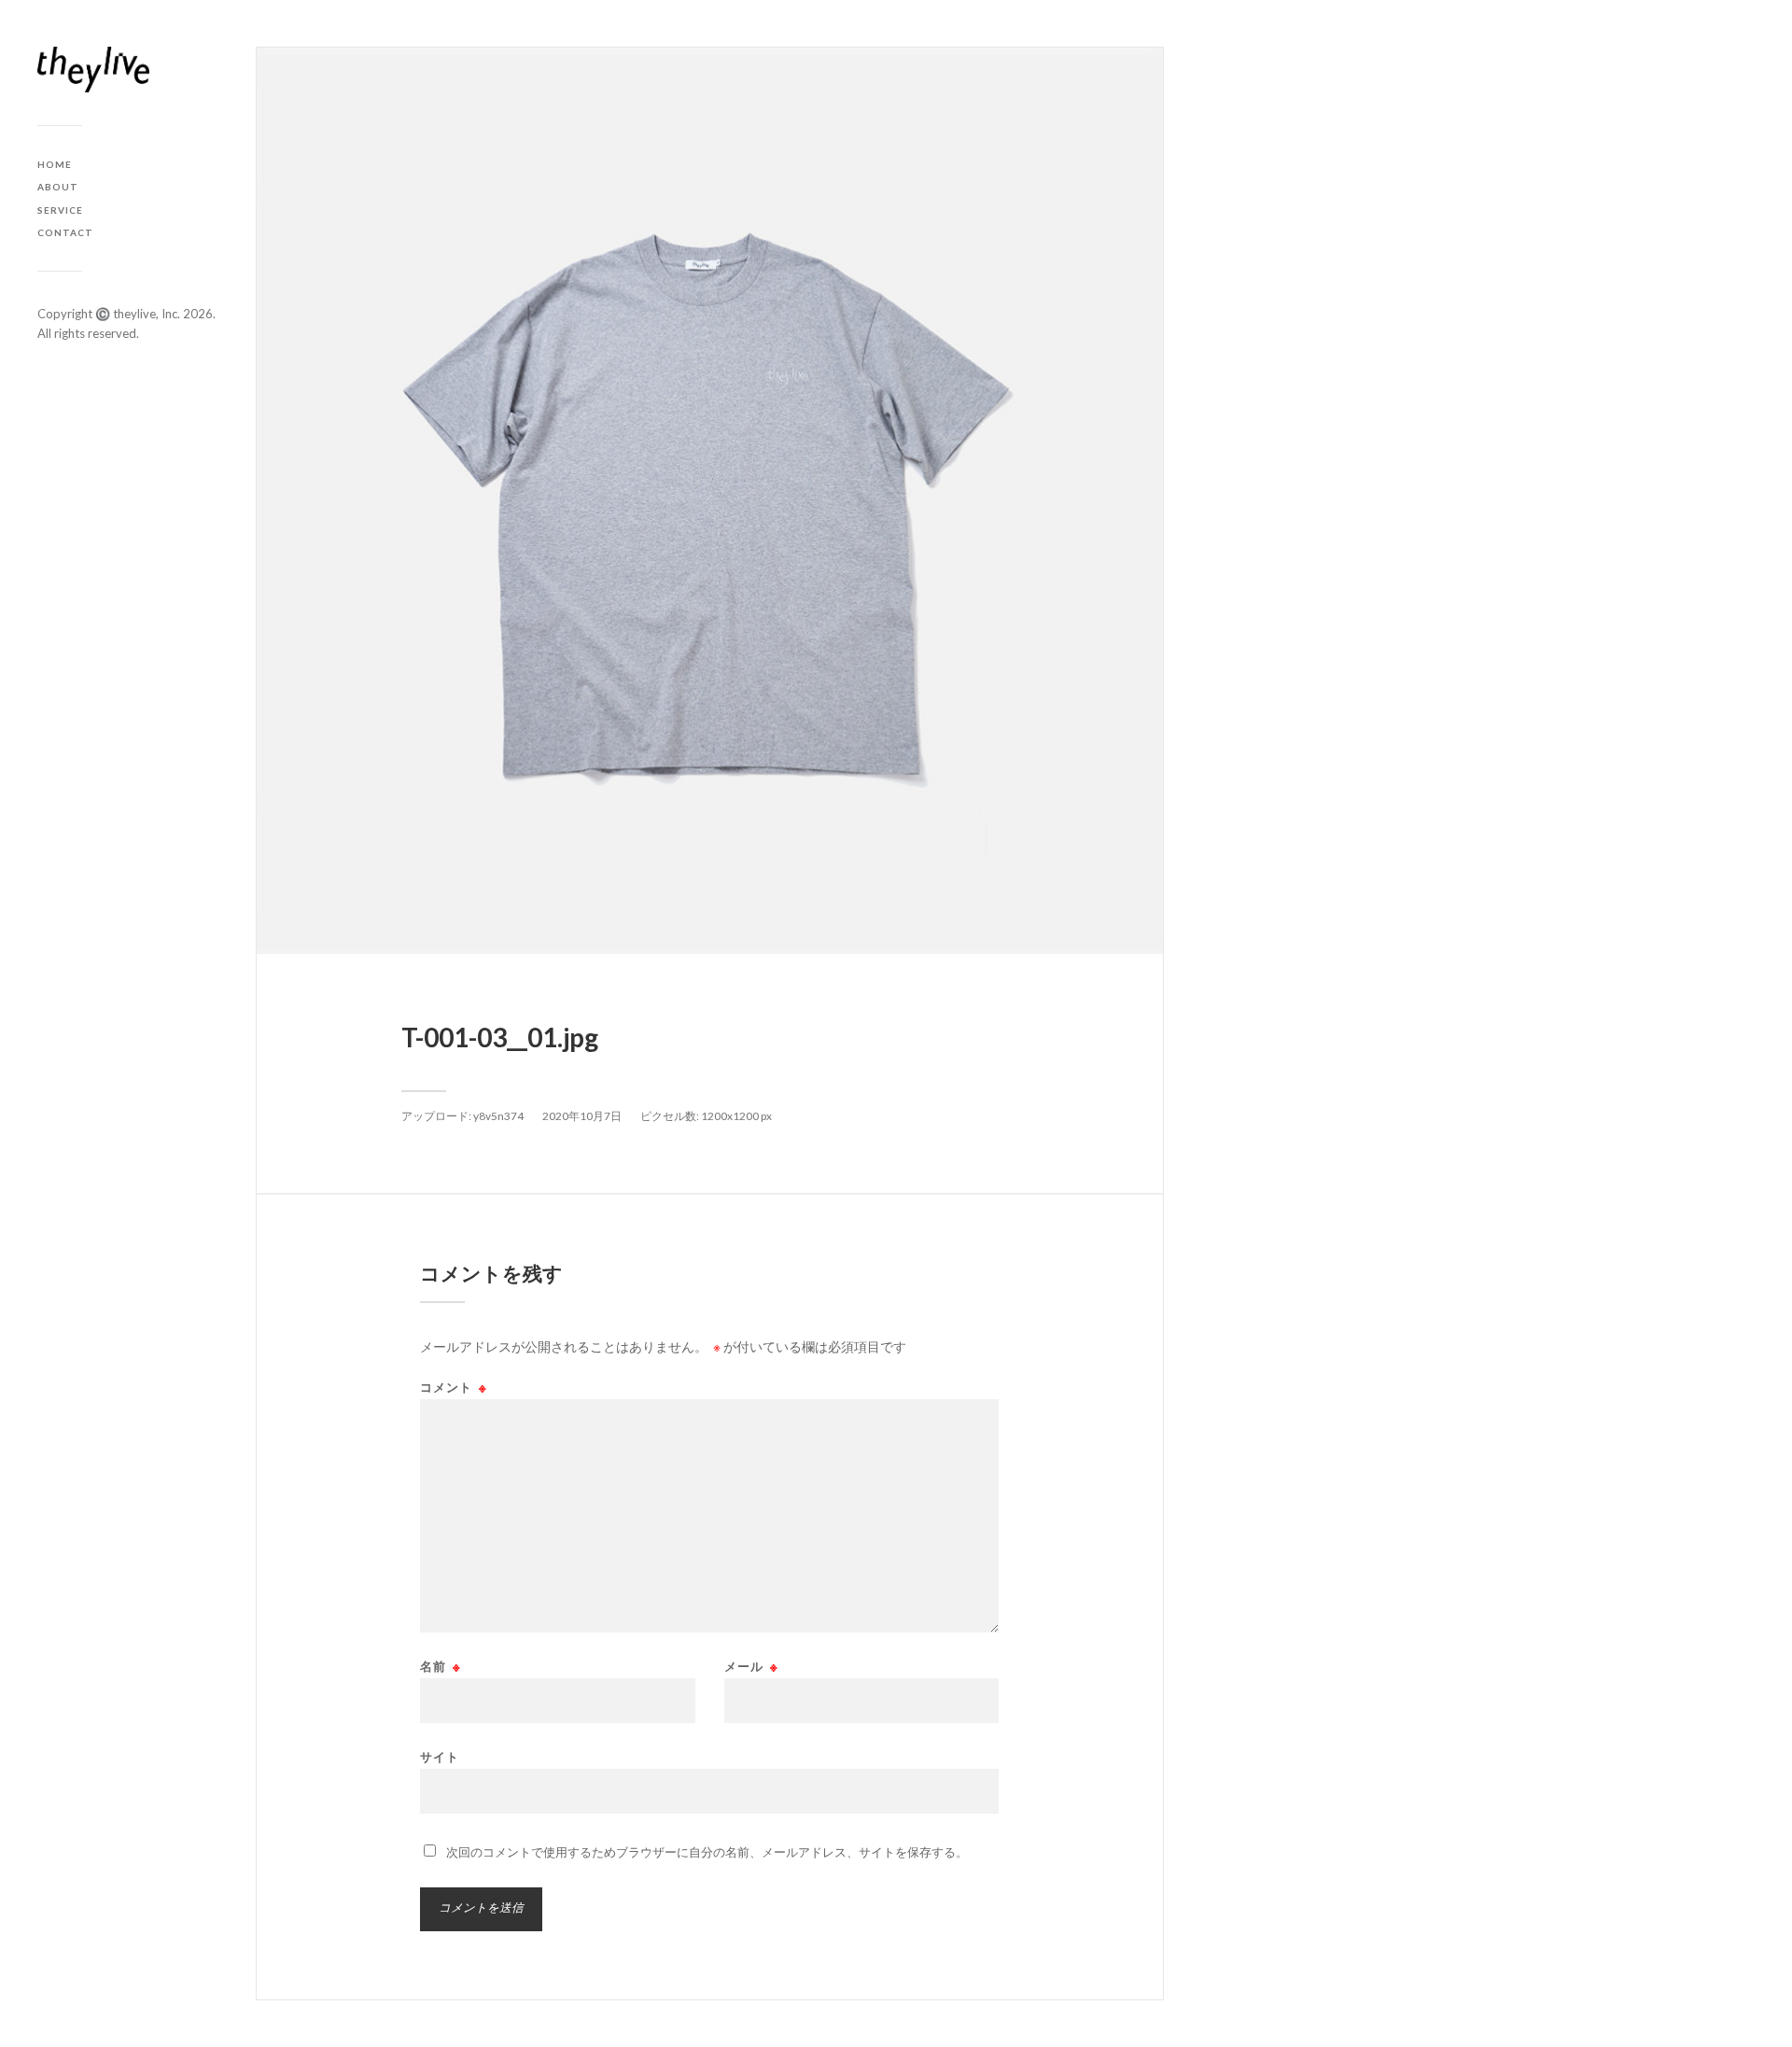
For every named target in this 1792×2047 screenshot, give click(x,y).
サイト (440, 1756)
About (58, 187)
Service (60, 210)
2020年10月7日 (582, 1116)
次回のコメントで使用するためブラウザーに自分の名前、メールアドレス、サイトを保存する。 (707, 1852)
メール (751, 1667)
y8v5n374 (498, 1116)
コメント (454, 1388)
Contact (65, 232)
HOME (55, 164)
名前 (441, 1667)
